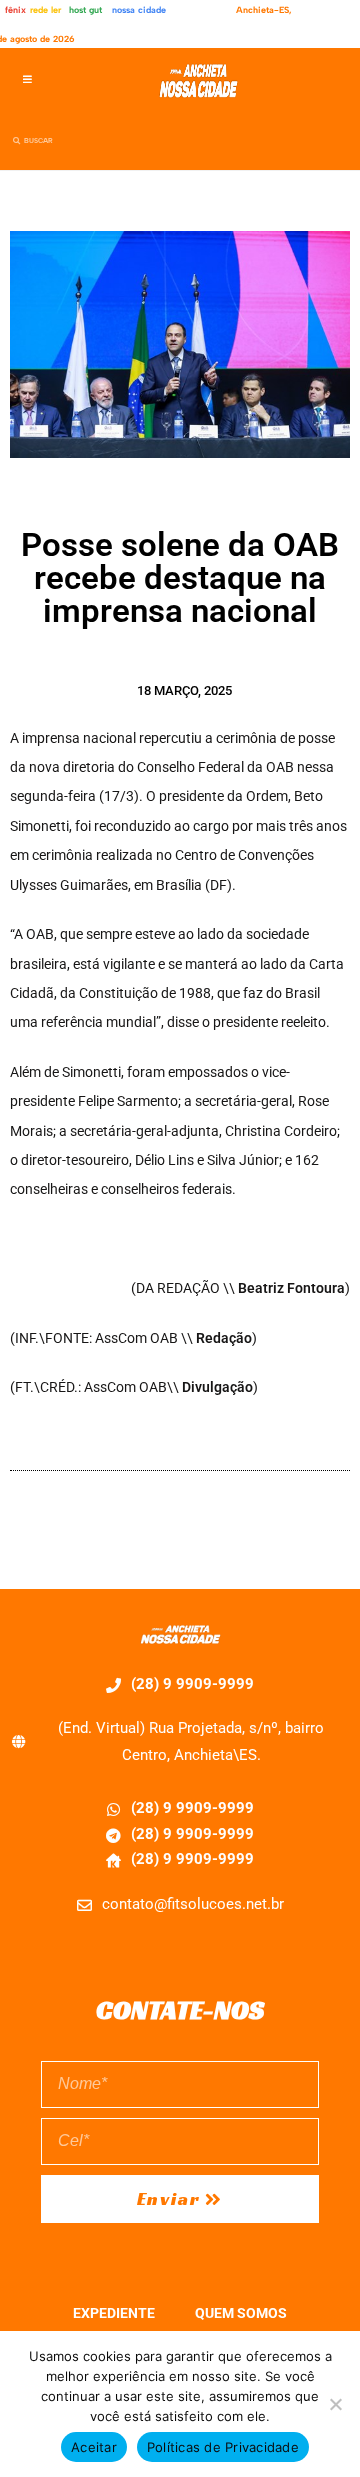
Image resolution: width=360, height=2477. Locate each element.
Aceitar (94, 2447)
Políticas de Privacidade (223, 2447)
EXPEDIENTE (114, 2313)
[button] (27, 79)
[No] (335, 2404)
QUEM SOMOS (241, 2313)
